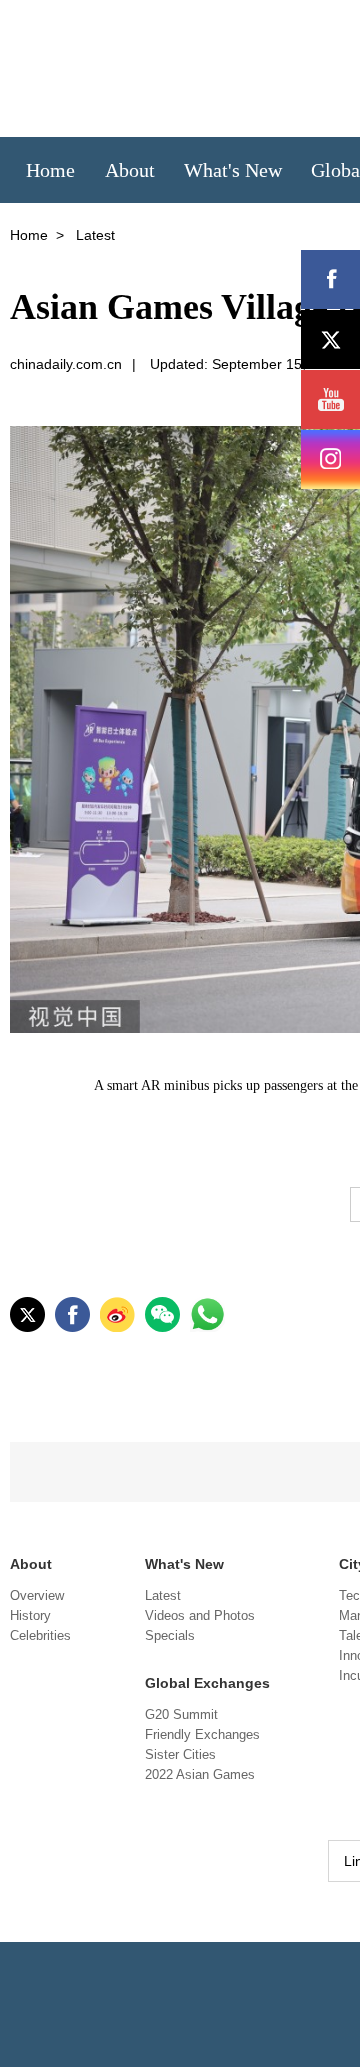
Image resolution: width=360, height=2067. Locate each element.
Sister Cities (180, 1754)
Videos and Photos (200, 1615)
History (30, 1615)
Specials (170, 1635)
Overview (37, 1595)
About (31, 1564)
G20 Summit (181, 1714)
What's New (184, 1564)
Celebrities (40, 1635)
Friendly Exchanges (202, 1734)
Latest (163, 1595)
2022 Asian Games (200, 1774)
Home (29, 235)
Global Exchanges (207, 1683)
